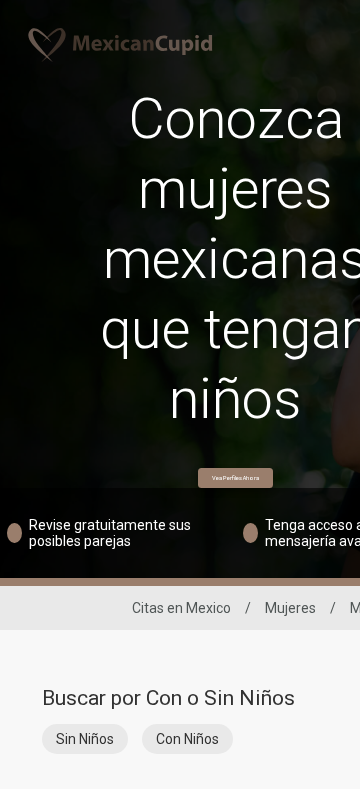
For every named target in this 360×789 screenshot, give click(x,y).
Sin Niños (85, 739)
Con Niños (187, 739)
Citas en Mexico (181, 608)
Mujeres (290, 608)
